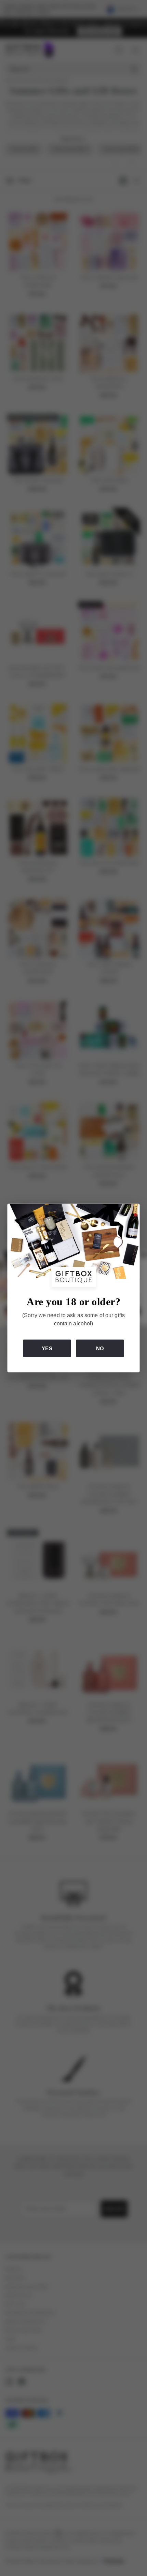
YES (47, 1348)
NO (100, 1348)
